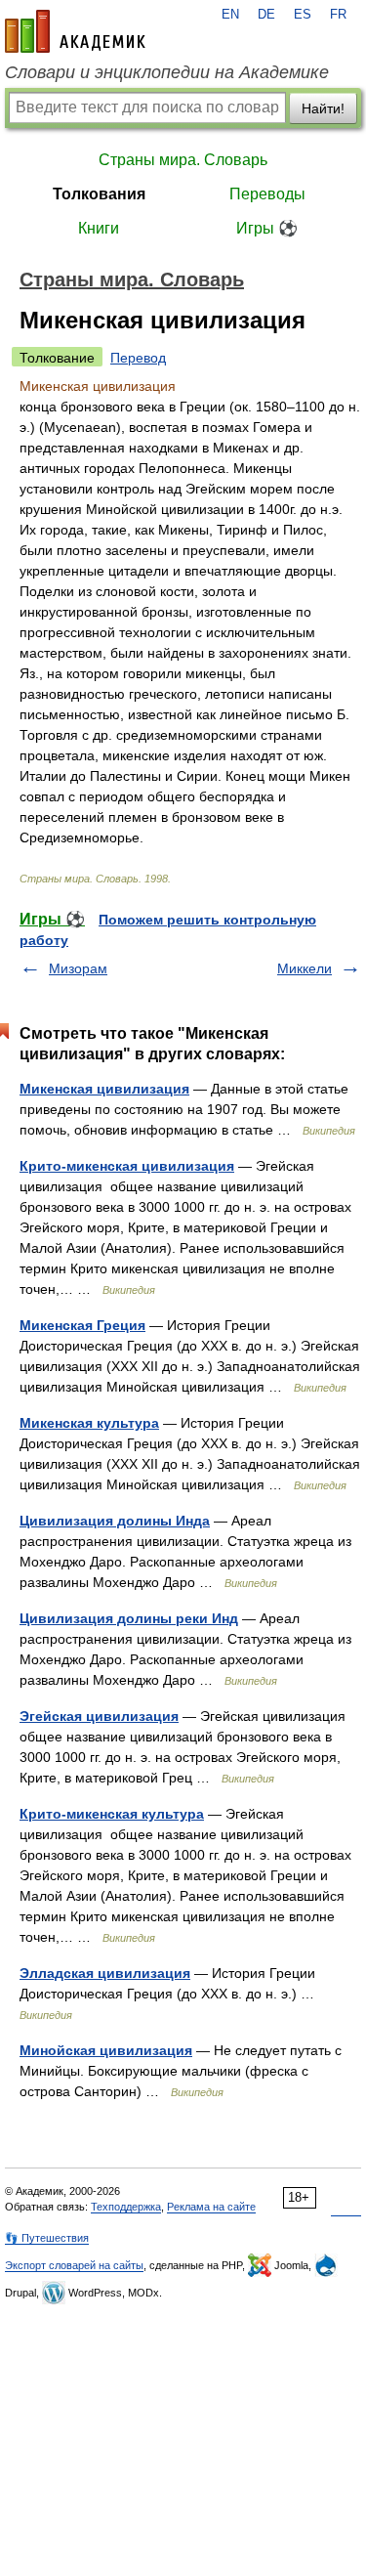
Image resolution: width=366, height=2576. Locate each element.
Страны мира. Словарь (183, 160)
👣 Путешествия (47, 2238)
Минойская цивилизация (106, 2050)
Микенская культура (89, 1423)
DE (266, 15)
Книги (99, 228)
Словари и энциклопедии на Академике (167, 72)
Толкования (99, 194)
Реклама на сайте (211, 2207)
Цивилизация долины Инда (115, 1521)
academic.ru (75, 31)
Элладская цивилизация (105, 1973)
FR (338, 15)
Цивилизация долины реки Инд (129, 1618)
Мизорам (78, 968)
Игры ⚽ (267, 228)
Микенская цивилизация (104, 1089)
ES (303, 15)
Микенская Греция (82, 1325)
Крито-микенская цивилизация (127, 1166)
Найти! (323, 108)
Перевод (138, 358)
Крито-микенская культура (112, 1814)
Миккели (305, 968)
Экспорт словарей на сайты (74, 2265)
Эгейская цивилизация (99, 1716)
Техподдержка (126, 2207)
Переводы (267, 194)
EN (230, 15)
